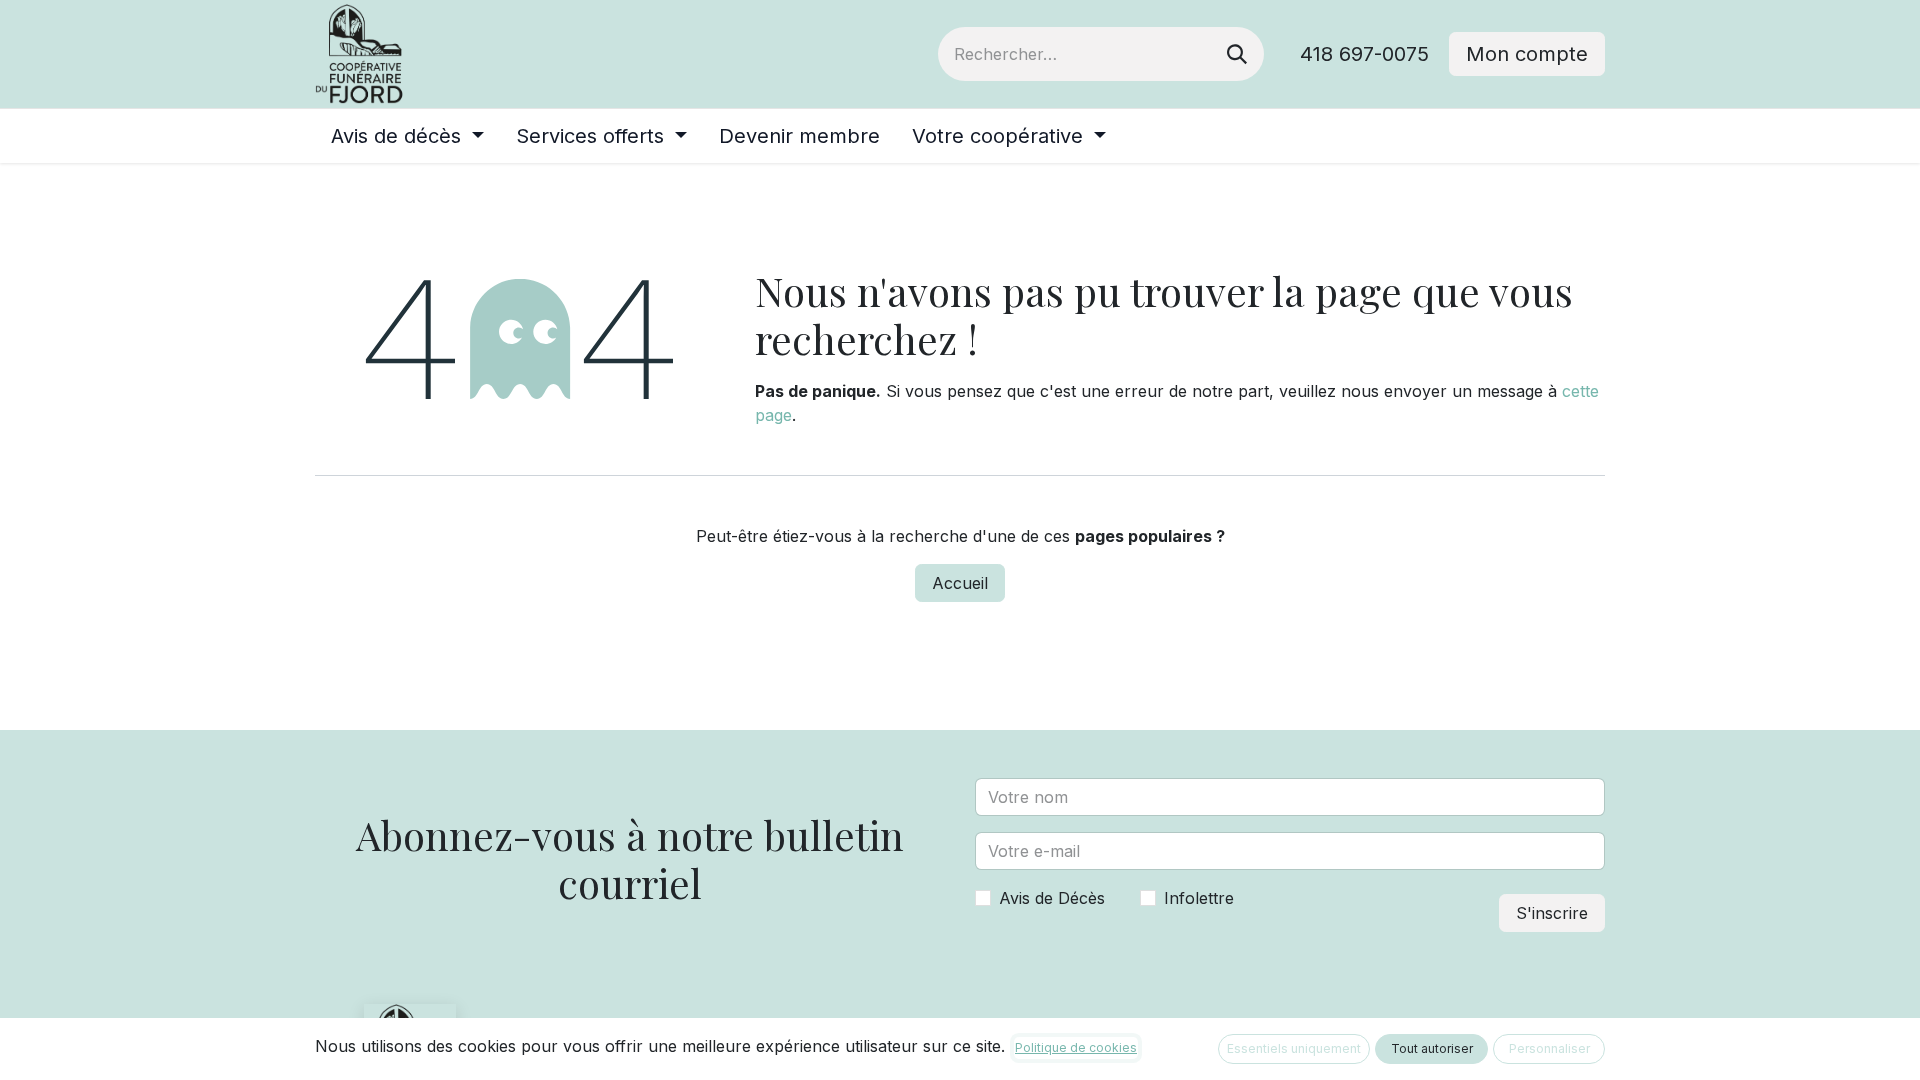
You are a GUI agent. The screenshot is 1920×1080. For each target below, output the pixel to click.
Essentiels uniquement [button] (1294, 1048)
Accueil (960, 583)
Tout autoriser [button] (1432, 1048)
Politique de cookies (1076, 1047)
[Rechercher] (1237, 54)
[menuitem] (407, 136)
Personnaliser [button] (1549, 1048)
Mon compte (1527, 54)
